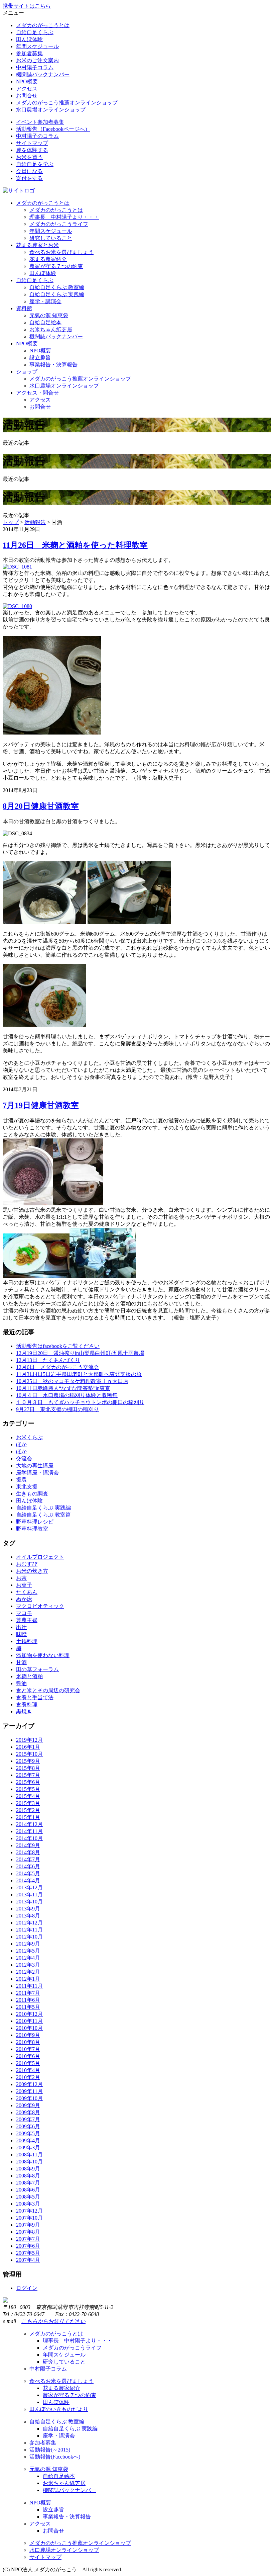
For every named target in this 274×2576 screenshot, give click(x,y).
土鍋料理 (27, 1641)
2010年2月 (28, 2077)
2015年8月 (28, 1768)
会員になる (29, 171)
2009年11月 (29, 2091)
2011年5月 (28, 2007)
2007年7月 (28, 2239)
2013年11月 (29, 1895)
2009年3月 (28, 2148)
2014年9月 (28, 1845)
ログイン (27, 2288)
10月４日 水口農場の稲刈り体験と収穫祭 (67, 1395)
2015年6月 (28, 1782)
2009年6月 (28, 2126)
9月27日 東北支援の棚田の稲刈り (57, 1409)
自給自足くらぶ (35, 32)
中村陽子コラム (35, 67)
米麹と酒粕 (29, 1676)
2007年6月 (28, 2246)
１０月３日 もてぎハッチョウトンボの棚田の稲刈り (80, 1402)
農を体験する (32, 150)
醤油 (21, 1683)
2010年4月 (28, 2070)
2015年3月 (28, 1803)
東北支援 (27, 1487)
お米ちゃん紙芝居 (51, 329)
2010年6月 (28, 2056)
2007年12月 (29, 2211)
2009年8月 (28, 2112)
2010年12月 (29, 2014)
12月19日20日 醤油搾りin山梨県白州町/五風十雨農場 (80, 1353)
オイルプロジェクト (40, 1557)
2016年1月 (28, 1747)
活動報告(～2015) (50, 2450)
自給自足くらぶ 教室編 (57, 287)
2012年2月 (28, 1972)
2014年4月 (28, 1880)
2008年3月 (28, 2204)
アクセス (27, 89)
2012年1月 (28, 1979)
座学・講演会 (45, 301)
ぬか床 (24, 1599)
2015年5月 (28, 1789)
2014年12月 (29, 1824)
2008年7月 (28, 2183)
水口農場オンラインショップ (51, 110)
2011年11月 (29, 1986)
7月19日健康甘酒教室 (41, 1105)
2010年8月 (28, 2042)
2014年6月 (28, 1866)
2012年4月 (28, 1958)
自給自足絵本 (45, 322)
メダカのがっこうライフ (59, 224)
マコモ (24, 1613)
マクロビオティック (40, 1606)
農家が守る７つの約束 (56, 266)
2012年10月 (29, 1937)
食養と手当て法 (35, 1697)
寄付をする (29, 178)
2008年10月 (29, 2162)
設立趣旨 (40, 358)
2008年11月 (29, 2155)
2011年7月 (28, 1993)
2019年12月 (29, 1740)
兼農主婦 (27, 1620)
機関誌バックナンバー (43, 74)
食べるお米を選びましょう (61, 252)
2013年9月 (28, 1909)
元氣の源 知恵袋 (49, 315)
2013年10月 (29, 1902)
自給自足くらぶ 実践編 (57, 294)
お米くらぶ (29, 1437)
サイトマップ (32, 143)
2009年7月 (28, 2119)
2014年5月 (28, 1873)
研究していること (51, 238)
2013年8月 (28, 1916)
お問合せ (27, 96)
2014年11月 (29, 1831)
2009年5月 (28, 2133)
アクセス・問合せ (37, 393)
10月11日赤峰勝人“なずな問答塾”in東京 (63, 1388)
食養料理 (27, 1704)
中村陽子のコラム (37, 136)
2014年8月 (28, 1852)
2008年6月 (28, 2190)
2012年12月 (29, 1923)
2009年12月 (29, 2084)
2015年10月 (29, 1754)
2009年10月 (29, 2098)
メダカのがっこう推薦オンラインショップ (67, 103)
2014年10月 (29, 1838)
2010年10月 (29, 2028)
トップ (11, 522)
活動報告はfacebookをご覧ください (58, 1346)
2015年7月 (28, 1775)
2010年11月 (29, 2021)
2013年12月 (29, 1887)
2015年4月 (28, 1796)
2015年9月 (28, 1761)
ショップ (27, 372)
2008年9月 (28, 2169)
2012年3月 (28, 1965)
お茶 (21, 1578)
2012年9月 (28, 1944)
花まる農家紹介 (48, 259)
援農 (21, 1480)
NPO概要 (27, 81)
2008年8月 (28, 2176)
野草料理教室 (32, 1529)
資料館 (24, 308)
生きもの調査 (32, 1494)
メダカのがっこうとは (43, 25)
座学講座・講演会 (37, 1473)
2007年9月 (28, 2225)
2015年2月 (28, 1810)
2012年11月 (29, 1930)
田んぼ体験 (29, 39)
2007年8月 (28, 2232)
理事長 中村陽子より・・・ (64, 217)
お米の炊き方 (32, 1571)
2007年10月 (29, 2218)
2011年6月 (28, 2000)
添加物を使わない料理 (43, 1655)
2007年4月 (28, 2260)
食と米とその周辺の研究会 (48, 1690)
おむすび (27, 1564)
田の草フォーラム (37, 1669)
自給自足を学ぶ (35, 164)
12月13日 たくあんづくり (48, 1360)
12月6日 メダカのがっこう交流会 (57, 1367)
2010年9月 (28, 2035)
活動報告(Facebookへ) (55, 2457)
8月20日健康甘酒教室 (41, 806)
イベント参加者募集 (40, 122)
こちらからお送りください (53, 2321)
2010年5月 (28, 2063)
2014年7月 (28, 1859)
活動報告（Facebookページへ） (53, 129)
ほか (21, 1444)
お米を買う (29, 157)
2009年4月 (28, 2140)
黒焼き (24, 1711)
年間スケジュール (37, 46)
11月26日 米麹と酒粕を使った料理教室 (75, 545)
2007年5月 (28, 2253)
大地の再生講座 (35, 1466)
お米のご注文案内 (37, 60)
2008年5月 (28, 2197)
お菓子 (24, 1585)
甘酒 (21, 1662)
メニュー (13, 13)
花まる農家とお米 (37, 245)
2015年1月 (28, 1817)
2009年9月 (28, 2105)
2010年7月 (28, 2049)
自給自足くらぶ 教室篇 (43, 1515)
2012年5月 (28, 1951)
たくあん (27, 1592)
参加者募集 (29, 53)
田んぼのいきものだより (59, 2409)
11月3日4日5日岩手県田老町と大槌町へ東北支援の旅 (79, 1374)
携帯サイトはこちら (27, 6)
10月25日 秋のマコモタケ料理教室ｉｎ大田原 (72, 1381)
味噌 (21, 1634)
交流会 (24, 1458)
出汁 (21, 1627)
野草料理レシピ (35, 1522)
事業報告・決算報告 (53, 365)
